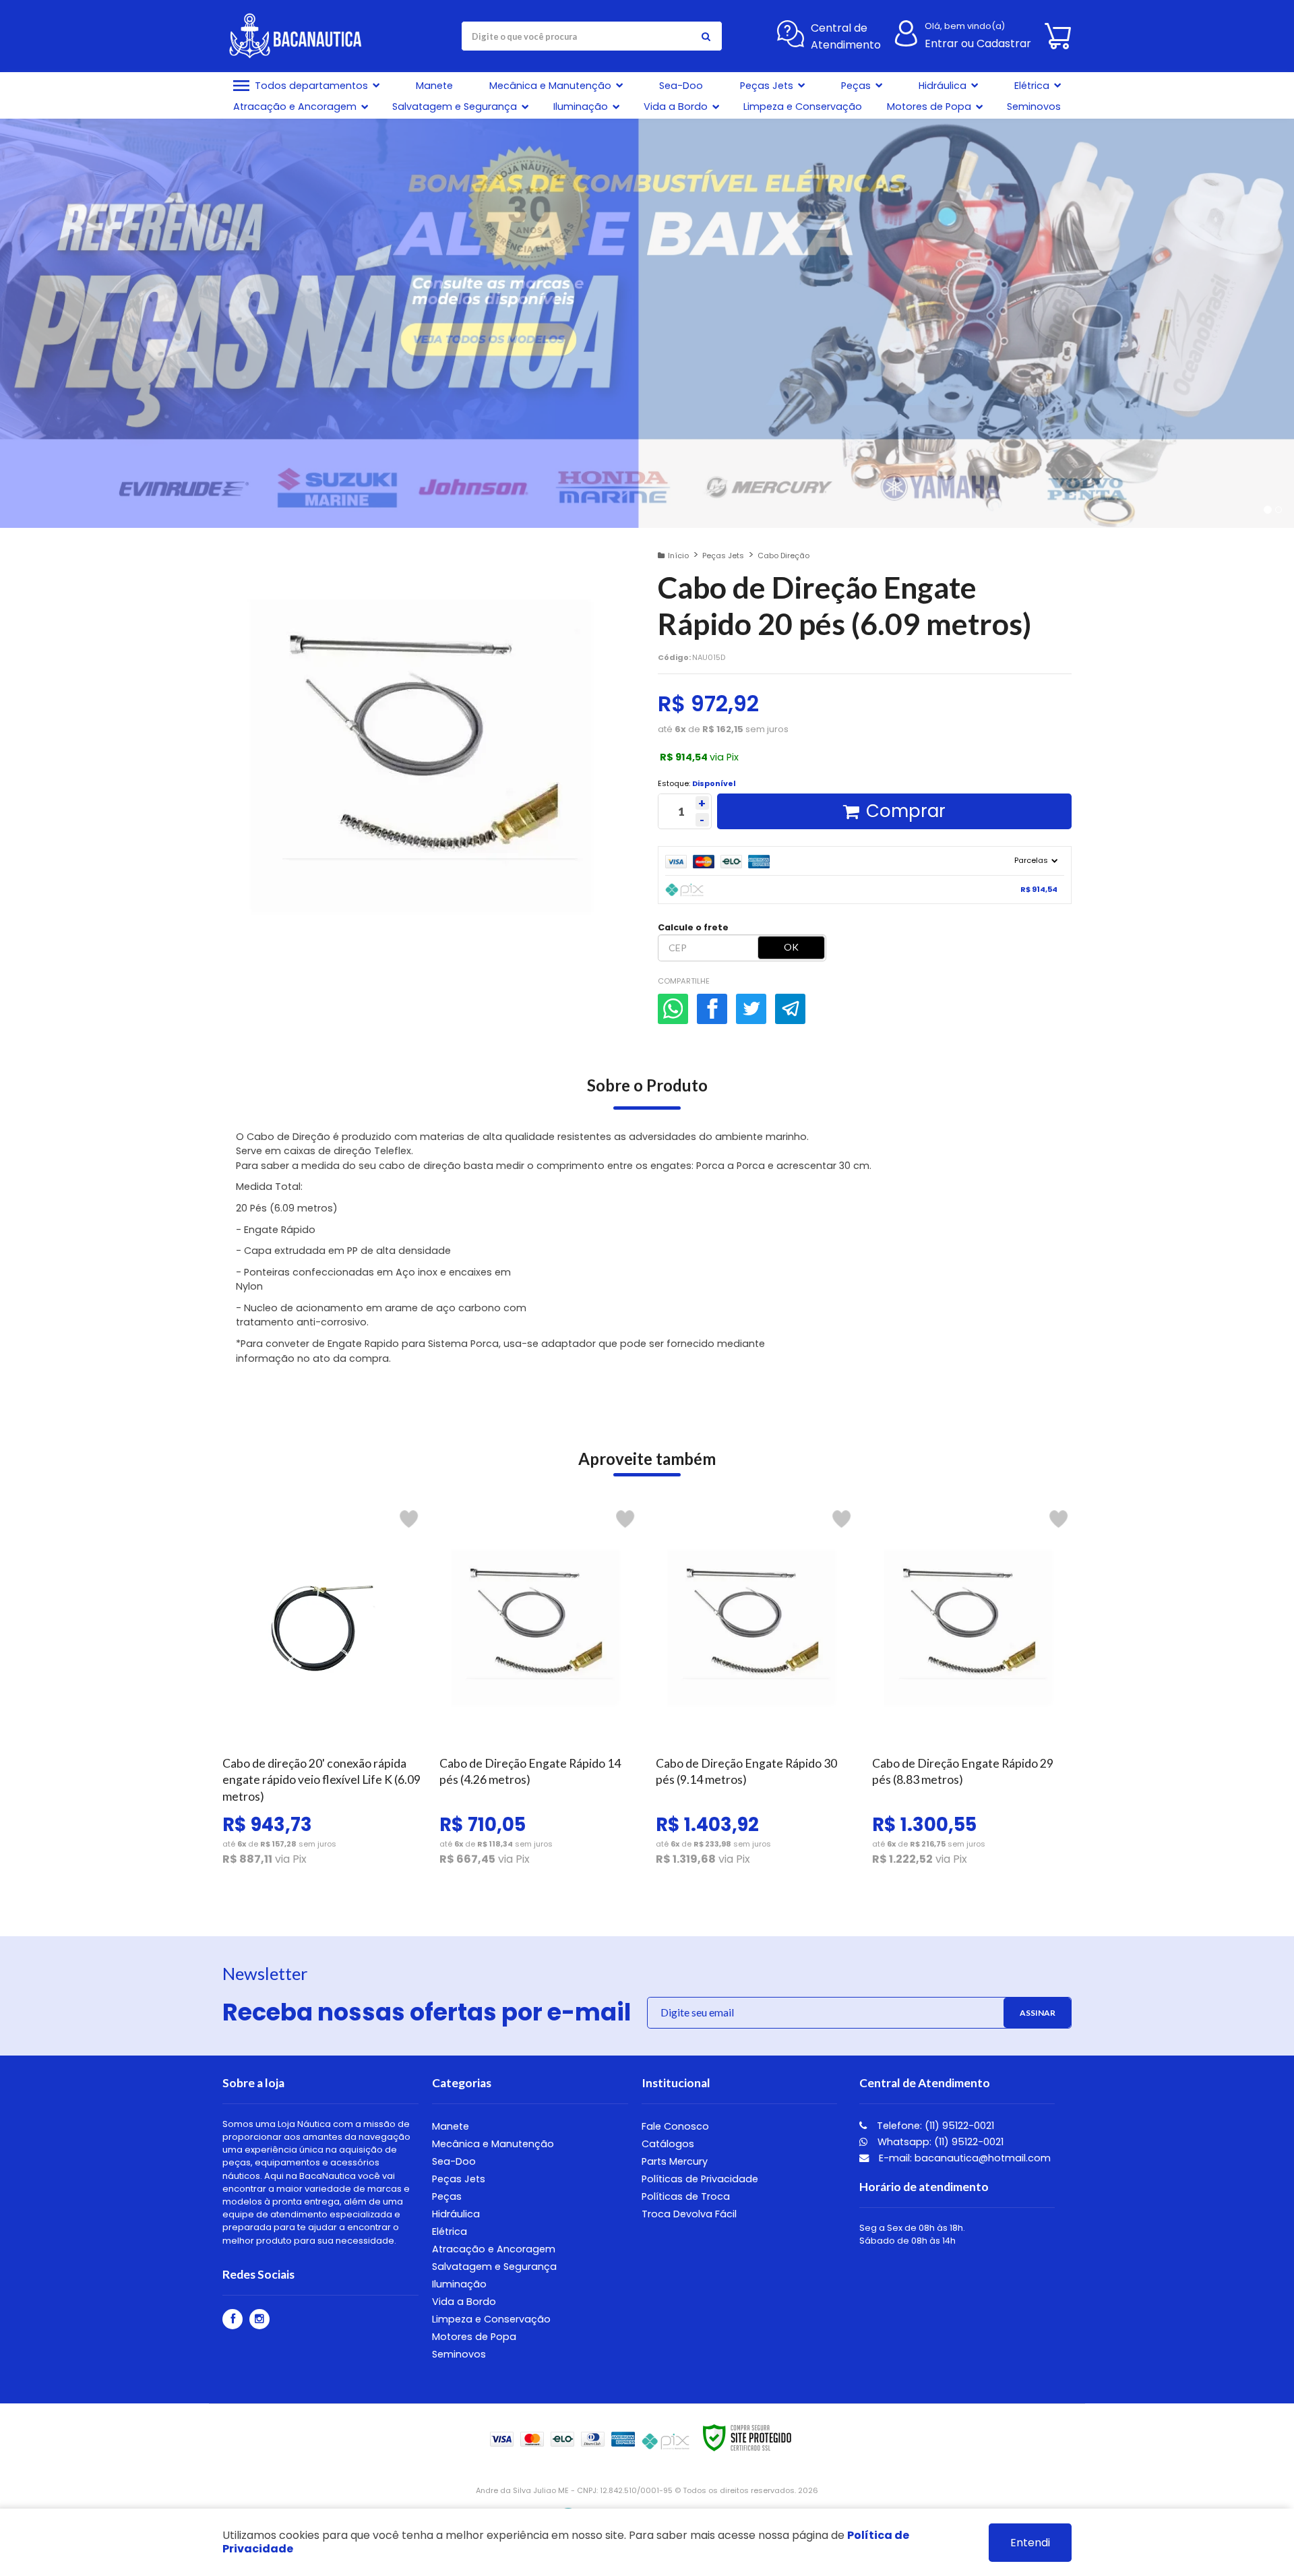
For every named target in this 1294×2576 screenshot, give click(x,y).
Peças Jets (723, 556)
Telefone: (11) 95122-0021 (934, 2126)
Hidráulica (456, 2214)
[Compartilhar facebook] (712, 1009)
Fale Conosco (675, 2126)
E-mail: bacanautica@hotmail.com (963, 2158)
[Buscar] (706, 36)
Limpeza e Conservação (491, 2319)
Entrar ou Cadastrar (978, 43)
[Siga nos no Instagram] (259, 2319)
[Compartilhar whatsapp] (673, 1009)
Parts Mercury (675, 2161)
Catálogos (668, 2144)
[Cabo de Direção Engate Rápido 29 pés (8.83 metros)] (972, 1691)
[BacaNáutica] (301, 36)
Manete (451, 2126)
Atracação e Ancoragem (494, 2249)
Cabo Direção (783, 556)
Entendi (1030, 2543)
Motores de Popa (474, 2337)
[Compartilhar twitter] (751, 1009)
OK (791, 947)
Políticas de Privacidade (700, 2179)
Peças (447, 2196)
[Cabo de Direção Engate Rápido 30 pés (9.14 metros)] (755, 1691)
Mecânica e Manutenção (493, 2144)
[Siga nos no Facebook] (233, 2319)
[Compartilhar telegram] (790, 1009)
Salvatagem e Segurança (494, 2267)
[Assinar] (1037, 2013)
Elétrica (450, 2231)
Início (678, 556)
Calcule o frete (693, 927)
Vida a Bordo (464, 2302)
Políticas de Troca (686, 2196)
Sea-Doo (454, 2161)
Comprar (906, 811)
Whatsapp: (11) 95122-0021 (939, 2142)
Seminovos (459, 2354)
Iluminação (459, 2284)
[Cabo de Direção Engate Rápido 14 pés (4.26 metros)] (539, 1691)
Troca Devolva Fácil (689, 2214)
